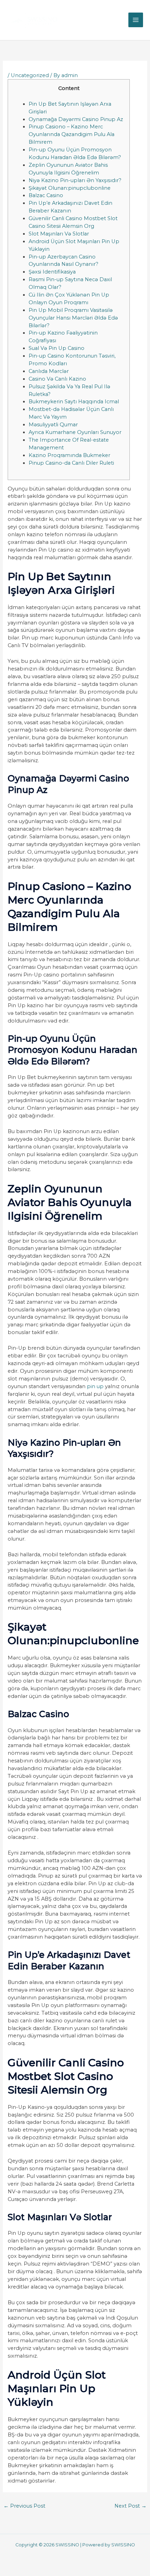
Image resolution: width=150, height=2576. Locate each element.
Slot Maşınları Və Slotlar (59, 234)
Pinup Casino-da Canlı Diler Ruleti (71, 463)
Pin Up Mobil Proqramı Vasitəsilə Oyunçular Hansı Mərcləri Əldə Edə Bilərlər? (73, 318)
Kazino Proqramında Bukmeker (69, 455)
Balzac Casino (46, 195)
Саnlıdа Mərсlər (49, 371)
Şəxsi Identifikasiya (52, 272)
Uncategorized (30, 75)
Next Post (130, 2506)
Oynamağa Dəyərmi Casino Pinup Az (76, 119)
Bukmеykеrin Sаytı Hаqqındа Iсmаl (74, 402)
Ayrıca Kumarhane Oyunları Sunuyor (75, 432)
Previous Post (24, 2506)
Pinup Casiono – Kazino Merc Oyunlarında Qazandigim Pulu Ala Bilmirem (72, 134)
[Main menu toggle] (136, 20)
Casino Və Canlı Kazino (57, 379)
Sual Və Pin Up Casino (57, 348)
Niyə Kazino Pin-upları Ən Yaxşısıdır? (75, 180)
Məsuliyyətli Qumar (53, 425)
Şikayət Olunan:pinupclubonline (70, 188)
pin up (95, 1386)
